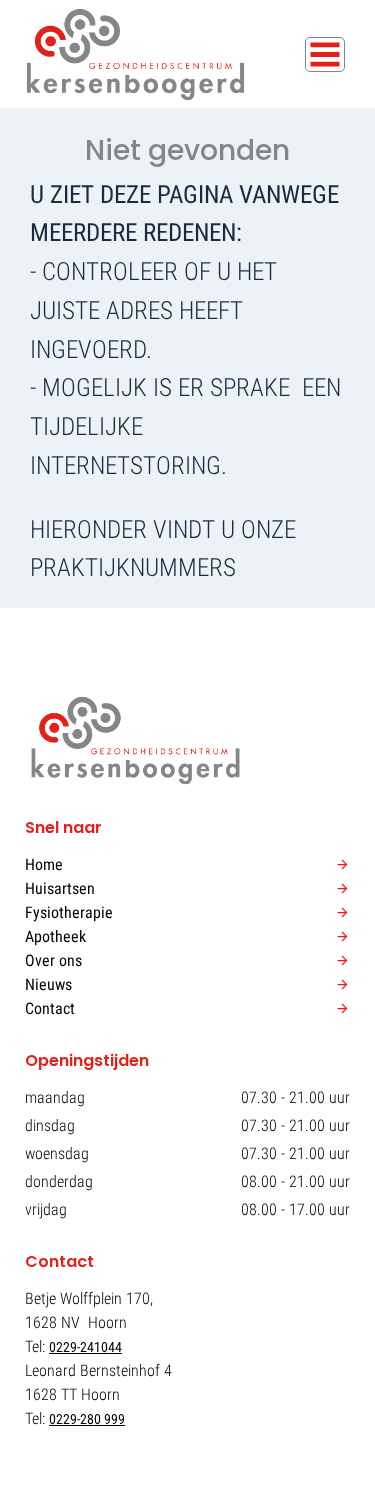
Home (44, 864)
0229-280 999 (87, 1419)
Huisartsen (60, 888)
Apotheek (55, 936)
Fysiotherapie (69, 912)
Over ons (53, 960)
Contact (50, 1008)
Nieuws (48, 984)
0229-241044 (85, 1347)
